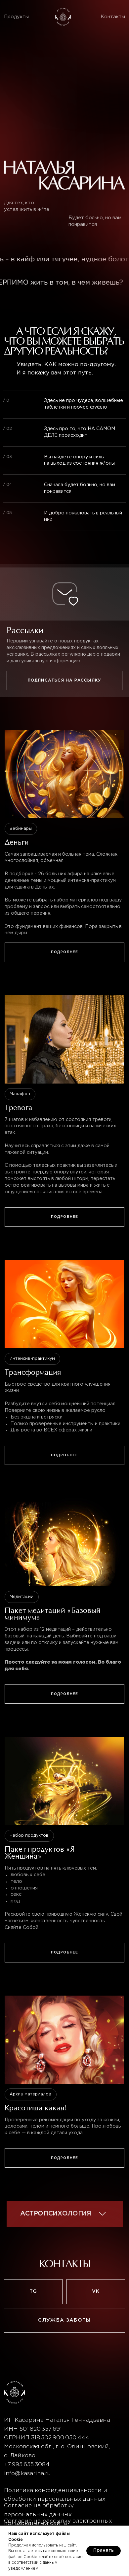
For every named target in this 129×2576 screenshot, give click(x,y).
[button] (64, 1217)
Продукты (16, 17)
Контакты (113, 17)
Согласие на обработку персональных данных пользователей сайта (39, 2515)
